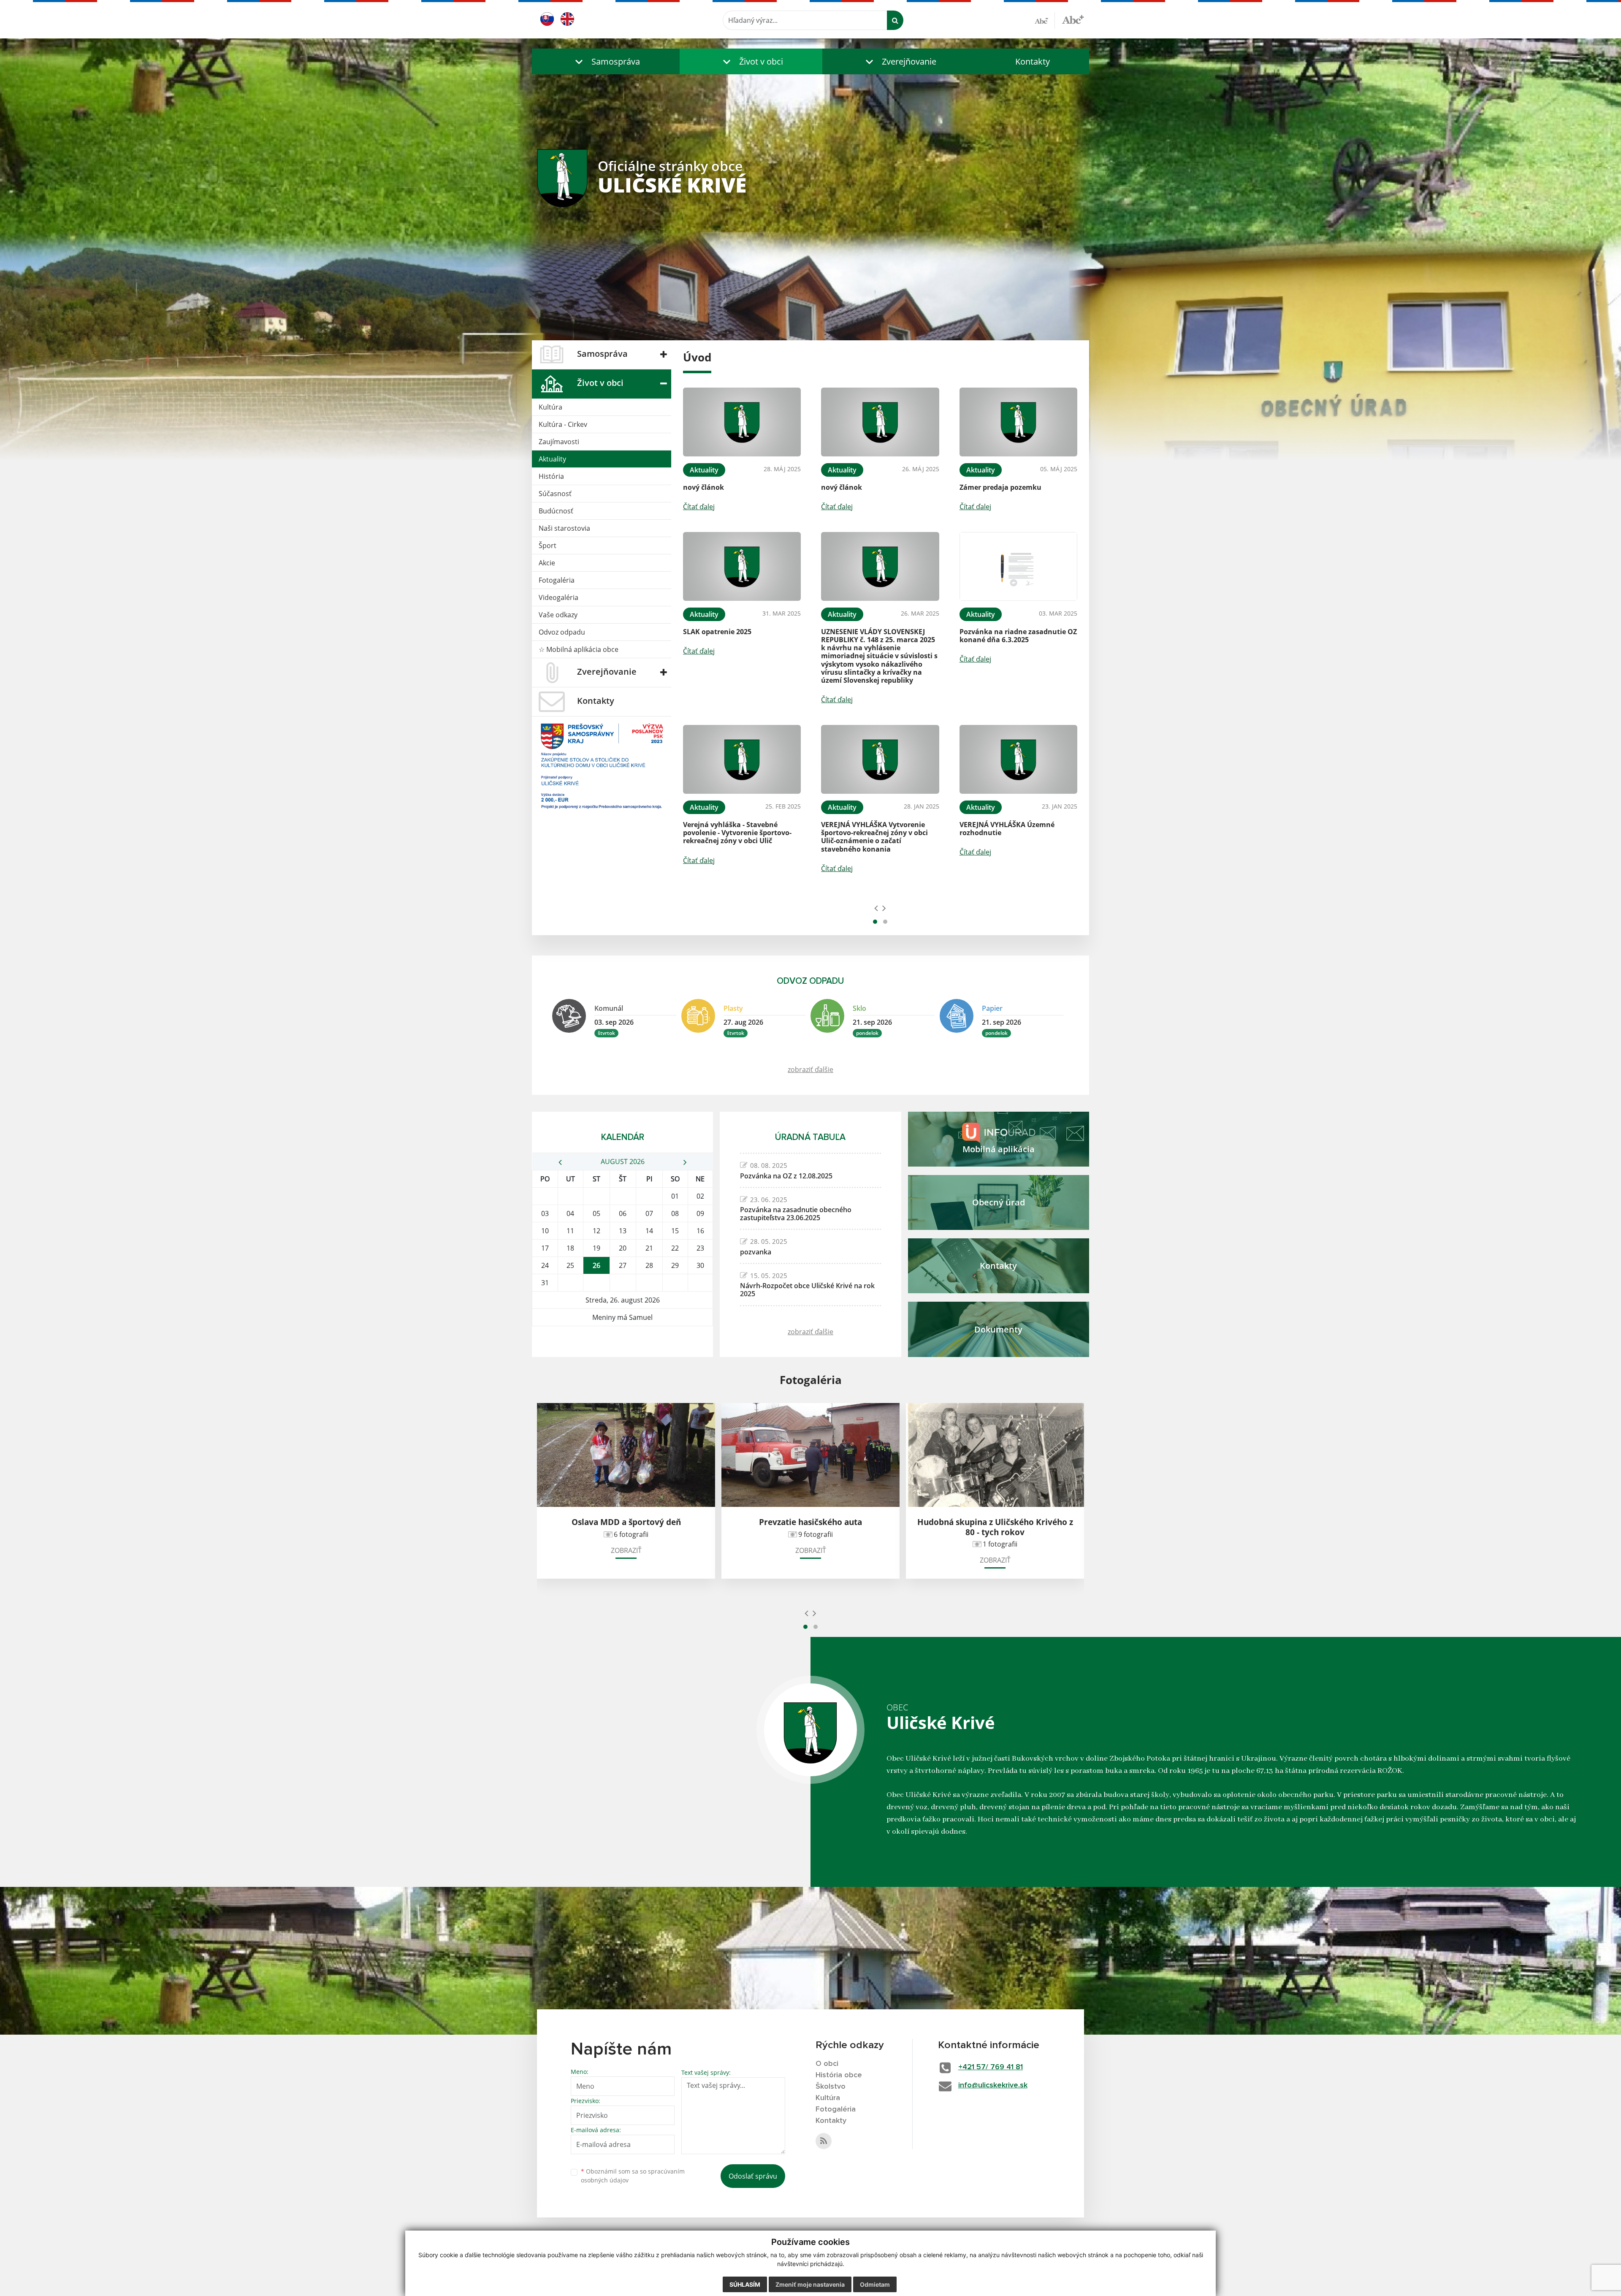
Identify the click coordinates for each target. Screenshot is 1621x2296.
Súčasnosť (555, 494)
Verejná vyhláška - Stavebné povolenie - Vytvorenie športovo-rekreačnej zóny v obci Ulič (737, 833)
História (551, 476)
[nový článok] (742, 422)
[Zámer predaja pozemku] (1018, 422)
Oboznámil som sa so (633, 2176)
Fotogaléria (557, 580)
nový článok (703, 487)
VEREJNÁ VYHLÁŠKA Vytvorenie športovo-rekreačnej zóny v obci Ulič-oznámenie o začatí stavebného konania (874, 837)
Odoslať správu (753, 2176)
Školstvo (831, 2087)
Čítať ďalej (699, 507)
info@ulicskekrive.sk (993, 2085)
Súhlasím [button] (745, 2284)
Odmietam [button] (875, 2284)
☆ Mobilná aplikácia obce (579, 649)
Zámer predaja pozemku (1000, 487)
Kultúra (550, 407)
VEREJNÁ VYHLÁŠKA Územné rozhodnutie (1007, 829)
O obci (827, 2064)
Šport (548, 546)
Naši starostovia (564, 528)
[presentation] (876, 908)
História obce (839, 2075)
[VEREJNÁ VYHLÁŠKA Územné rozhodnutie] (1018, 759)
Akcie (547, 563)
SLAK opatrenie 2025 (717, 632)
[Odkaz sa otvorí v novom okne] (824, 2141)
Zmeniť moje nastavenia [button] (810, 2284)
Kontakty (1033, 61)
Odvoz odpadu (562, 632)
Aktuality (552, 459)
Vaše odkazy (558, 615)
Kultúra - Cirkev (563, 424)
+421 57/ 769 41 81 (991, 2067)
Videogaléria (558, 597)
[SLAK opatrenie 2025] (742, 566)
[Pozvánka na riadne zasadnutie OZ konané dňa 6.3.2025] (1018, 566)
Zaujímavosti (559, 442)
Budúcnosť (556, 511)
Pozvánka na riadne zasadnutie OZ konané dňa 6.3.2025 (1018, 636)
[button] (606, 61)
